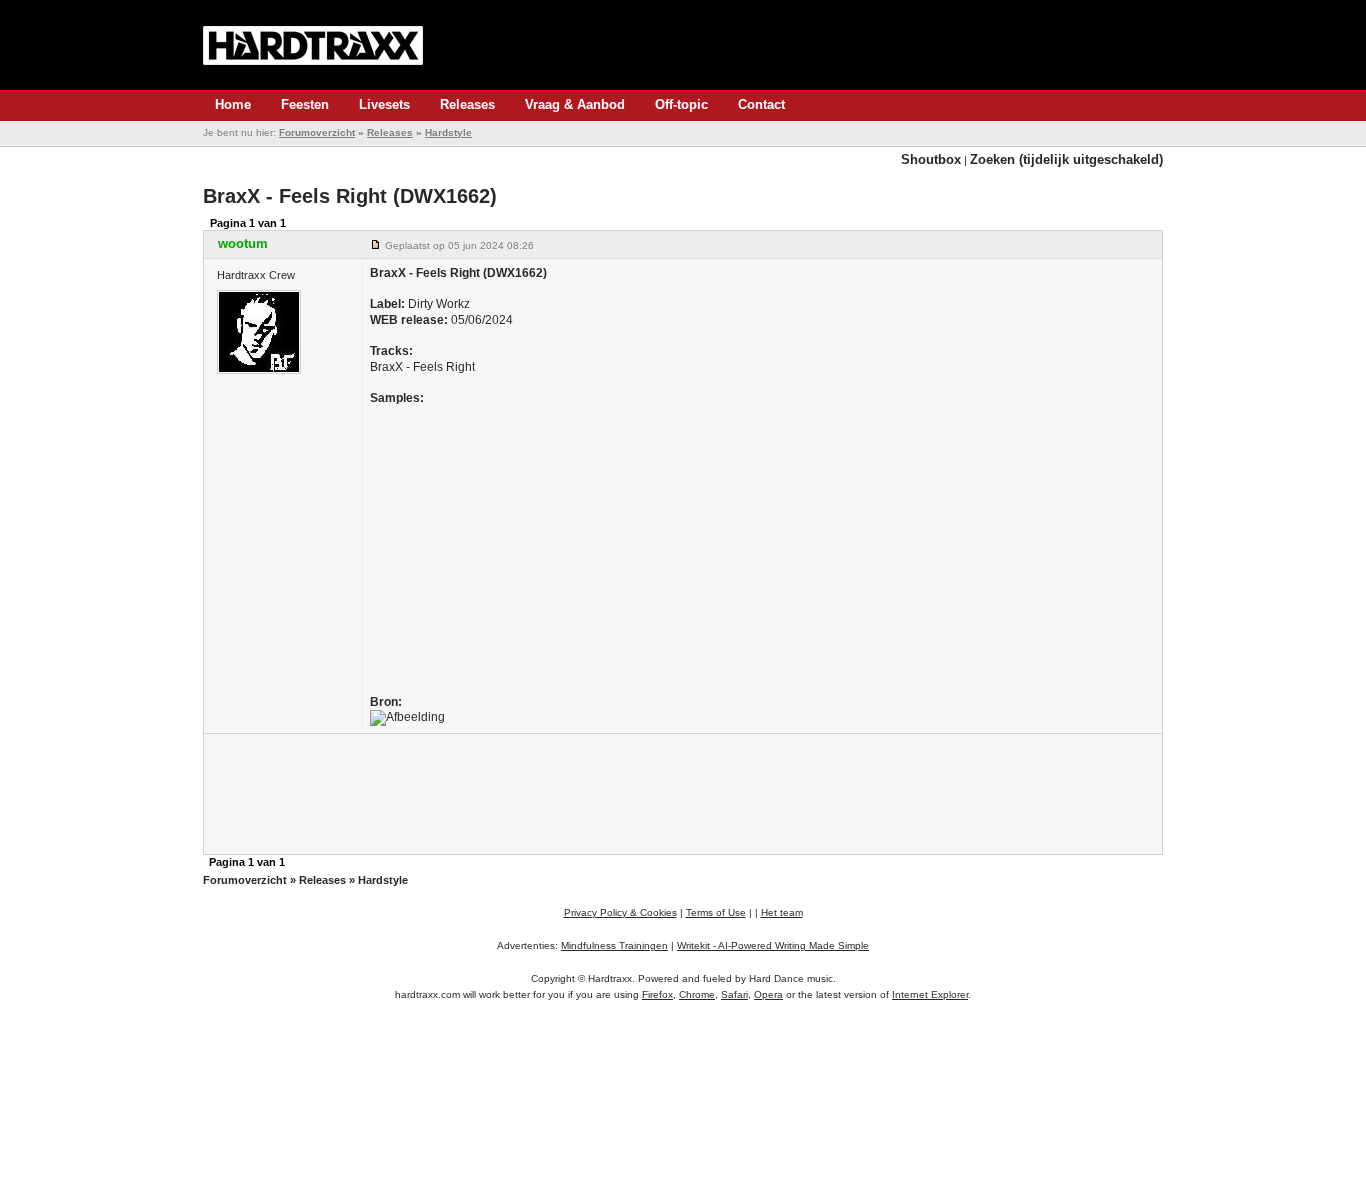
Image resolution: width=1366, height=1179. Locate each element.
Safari (734, 994)
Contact (761, 104)
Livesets (384, 104)
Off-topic (681, 104)
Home (233, 104)
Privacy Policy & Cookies (620, 912)
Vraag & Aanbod (575, 104)
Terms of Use (716, 912)
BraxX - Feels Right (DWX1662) (350, 196)
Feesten (305, 104)
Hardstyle (448, 132)
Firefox (657, 994)
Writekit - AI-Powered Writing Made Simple (773, 945)
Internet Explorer (930, 994)
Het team (782, 912)
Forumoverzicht (317, 132)
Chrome (697, 994)
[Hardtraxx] (313, 45)
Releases (467, 104)
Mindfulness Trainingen (614, 945)
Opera (768, 994)
